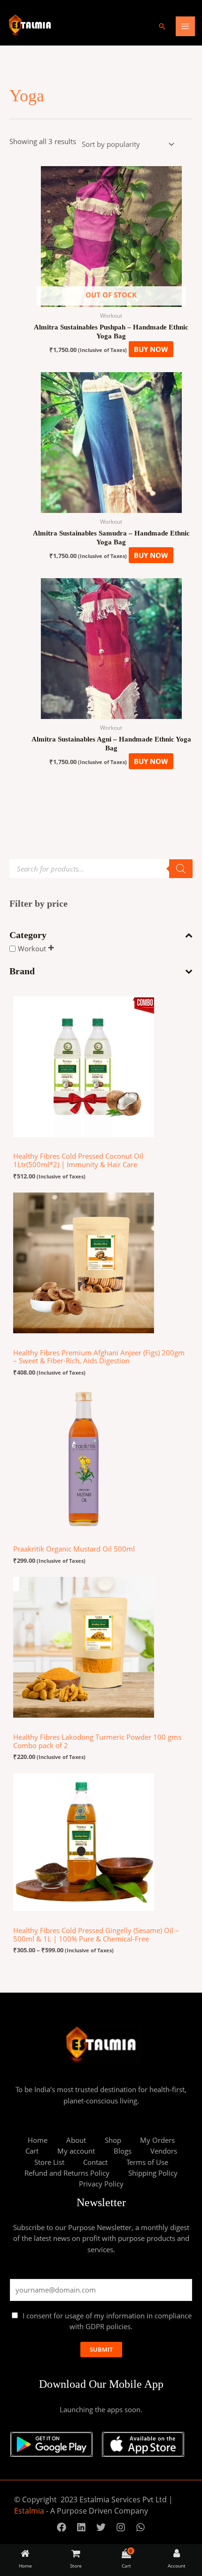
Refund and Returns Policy (67, 2173)
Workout (32, 948)
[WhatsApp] (140, 2527)
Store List (49, 2162)
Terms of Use (147, 2162)
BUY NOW (151, 349)
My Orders (157, 2140)
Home (38, 2140)
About (76, 2140)
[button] (162, 26)
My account (76, 2151)
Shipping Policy (153, 2173)
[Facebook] (62, 2527)
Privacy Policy (101, 2184)
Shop (113, 2140)
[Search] (181, 869)
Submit (101, 2349)
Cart (32, 2151)
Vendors (164, 2151)
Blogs (123, 2151)
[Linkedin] (81, 2527)
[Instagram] (121, 2527)
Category (28, 935)
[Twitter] (101, 2527)
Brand (22, 971)
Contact (95, 2162)
